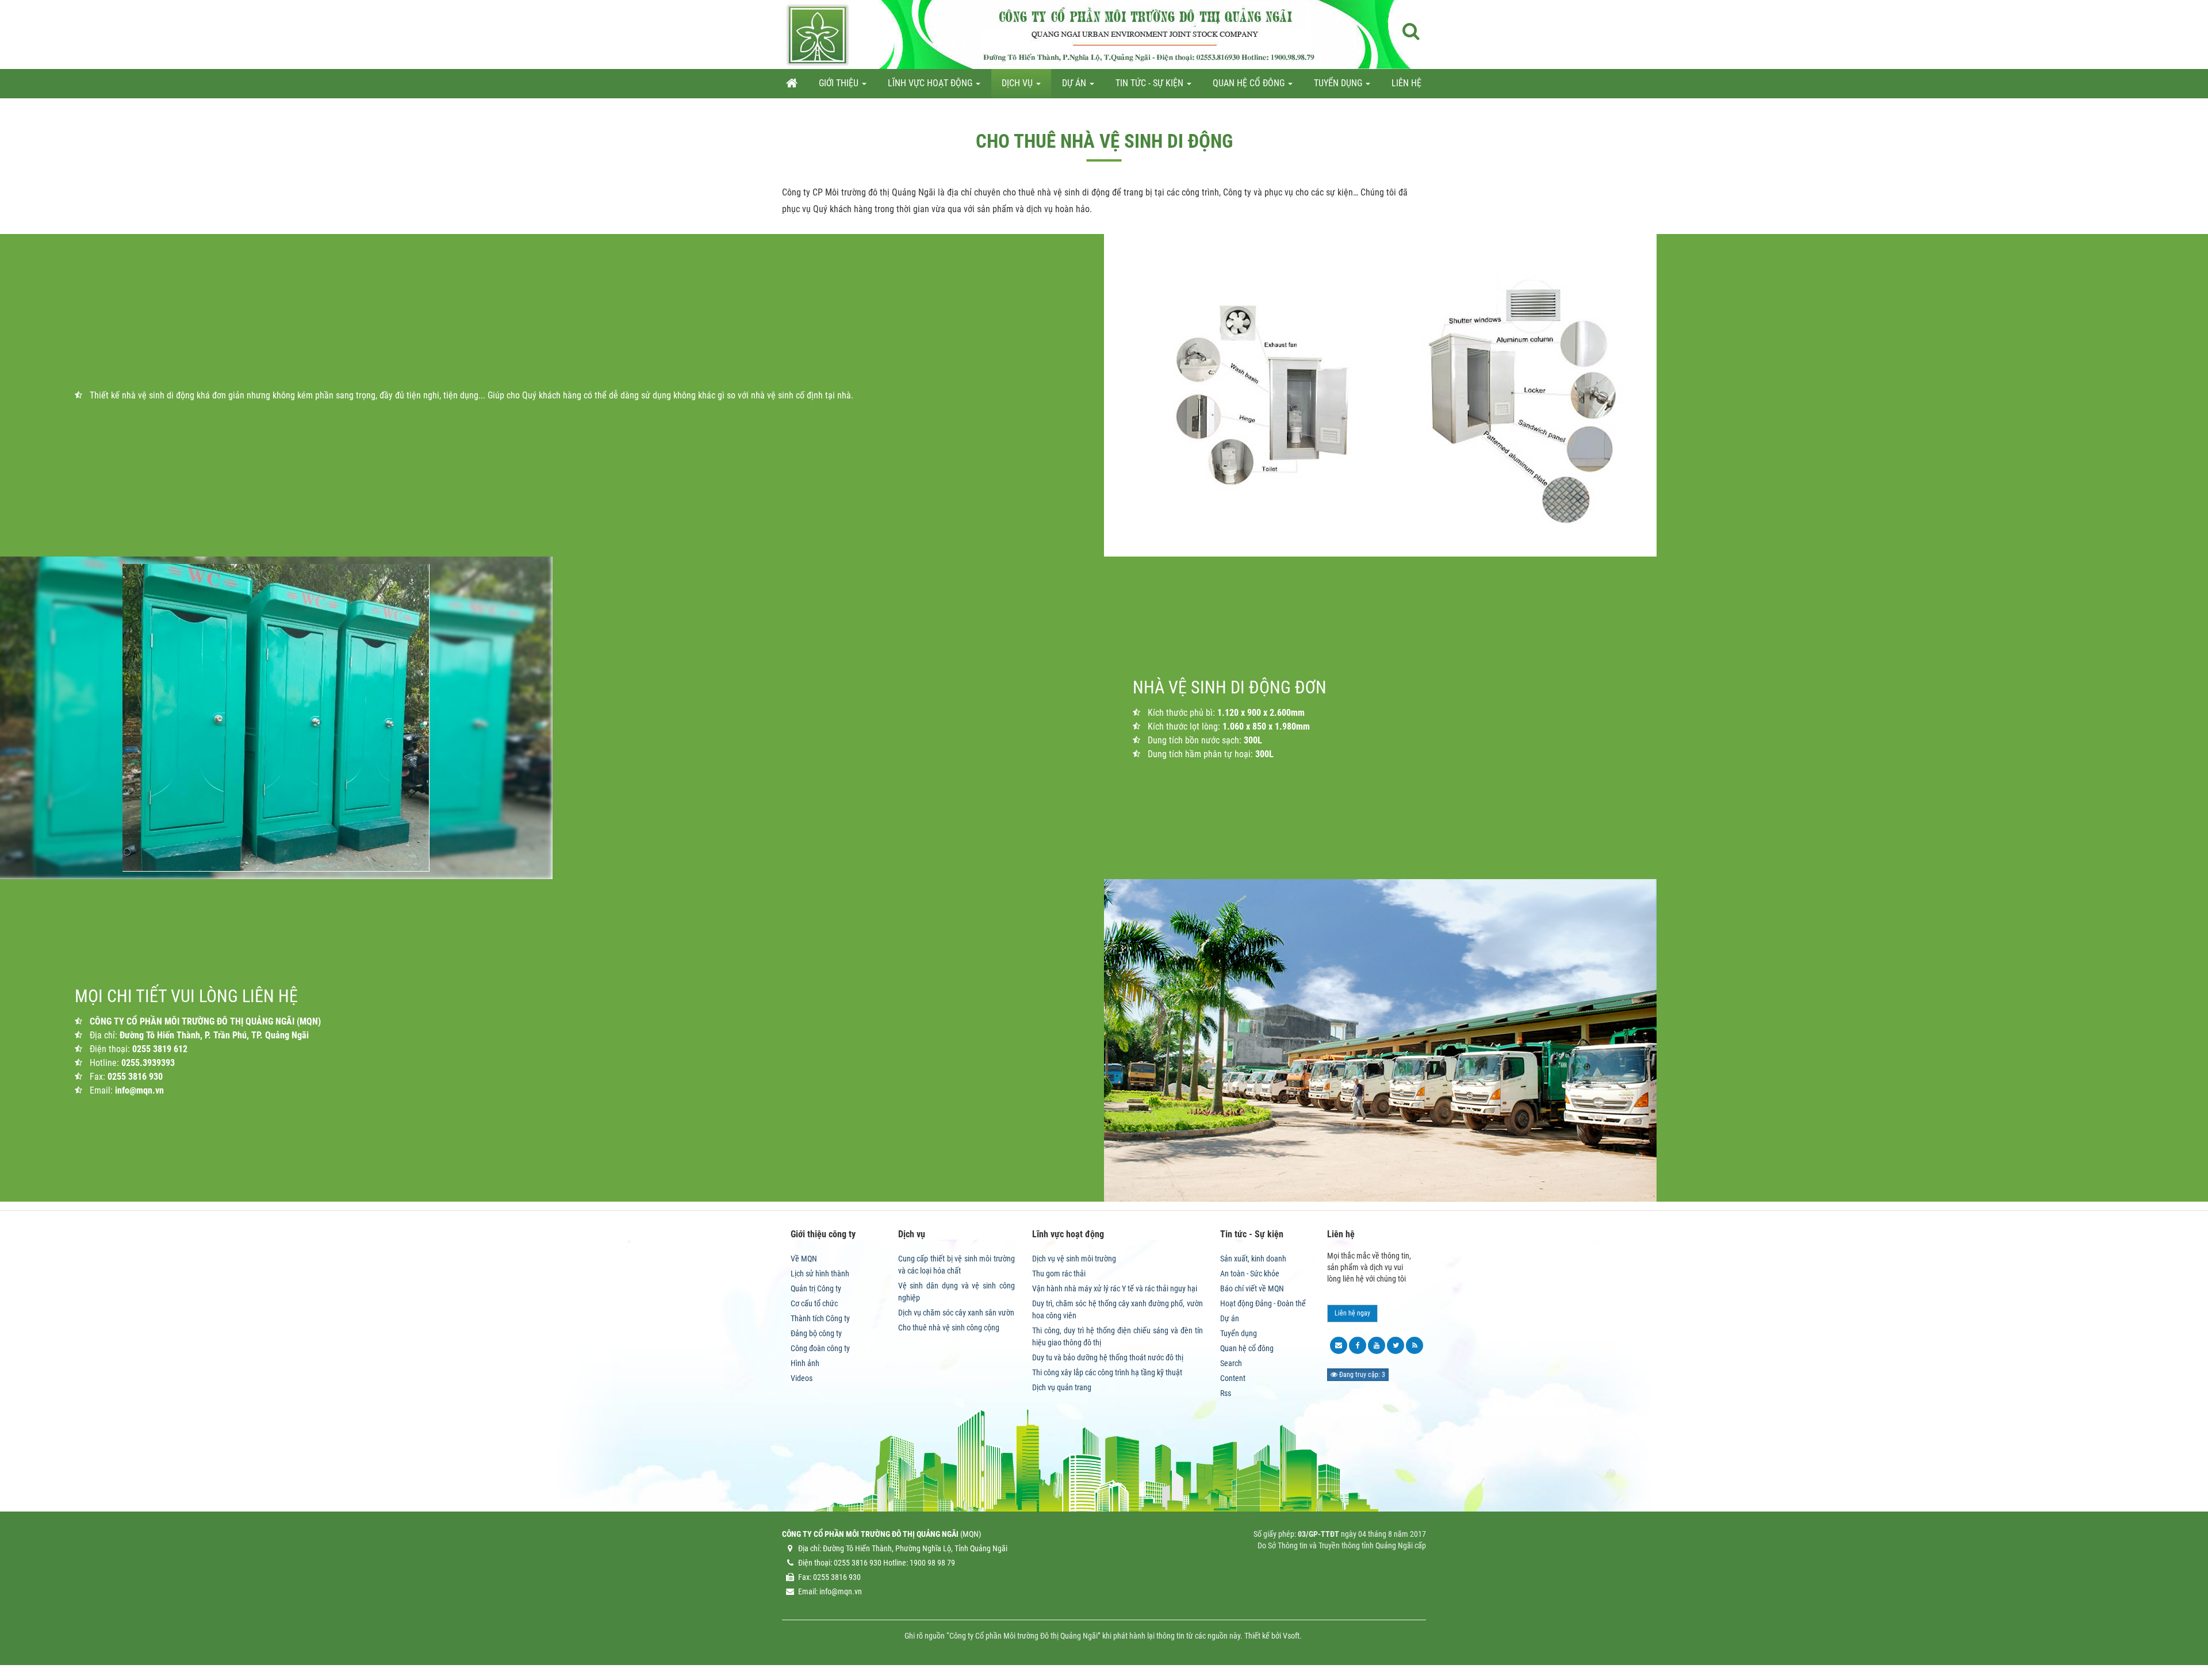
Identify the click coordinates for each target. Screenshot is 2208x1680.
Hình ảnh (805, 1363)
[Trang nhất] (792, 83)
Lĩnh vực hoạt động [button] (931, 83)
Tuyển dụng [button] (1339, 83)
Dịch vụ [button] (1018, 83)
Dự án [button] (1075, 83)
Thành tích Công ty (820, 1318)
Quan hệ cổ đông (1247, 1348)
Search (1231, 1363)
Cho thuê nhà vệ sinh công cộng (949, 1328)
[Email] (1339, 1345)
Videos (802, 1378)
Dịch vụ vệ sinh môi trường (1074, 1259)
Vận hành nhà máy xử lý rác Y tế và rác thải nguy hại (1115, 1288)
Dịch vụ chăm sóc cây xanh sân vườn (956, 1313)
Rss (1226, 1393)
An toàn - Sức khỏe (1250, 1274)
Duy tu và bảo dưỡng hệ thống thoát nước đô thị (1108, 1357)
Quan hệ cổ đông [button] (1250, 83)
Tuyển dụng (1239, 1333)
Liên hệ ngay (1352, 1313)
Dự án (1230, 1318)
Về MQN (804, 1259)
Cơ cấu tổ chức (814, 1303)
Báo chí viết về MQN (1252, 1288)
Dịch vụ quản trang (1062, 1387)
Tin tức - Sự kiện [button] (1151, 83)
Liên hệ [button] (1406, 83)
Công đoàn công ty (820, 1348)
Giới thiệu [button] (840, 83)
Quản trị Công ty (816, 1288)
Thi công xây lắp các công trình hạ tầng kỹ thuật (1107, 1372)
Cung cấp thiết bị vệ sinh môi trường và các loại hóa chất (957, 1265)
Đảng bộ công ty (816, 1333)
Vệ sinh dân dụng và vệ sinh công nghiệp (957, 1292)
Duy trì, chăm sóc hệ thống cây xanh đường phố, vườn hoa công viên (1118, 1309)
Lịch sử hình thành (820, 1274)
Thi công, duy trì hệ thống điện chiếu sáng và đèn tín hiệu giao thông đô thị (1118, 1336)
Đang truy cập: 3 (1361, 1375)
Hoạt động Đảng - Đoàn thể (1263, 1303)
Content (1233, 1378)
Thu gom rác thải (1059, 1274)
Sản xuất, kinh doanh (1253, 1259)
